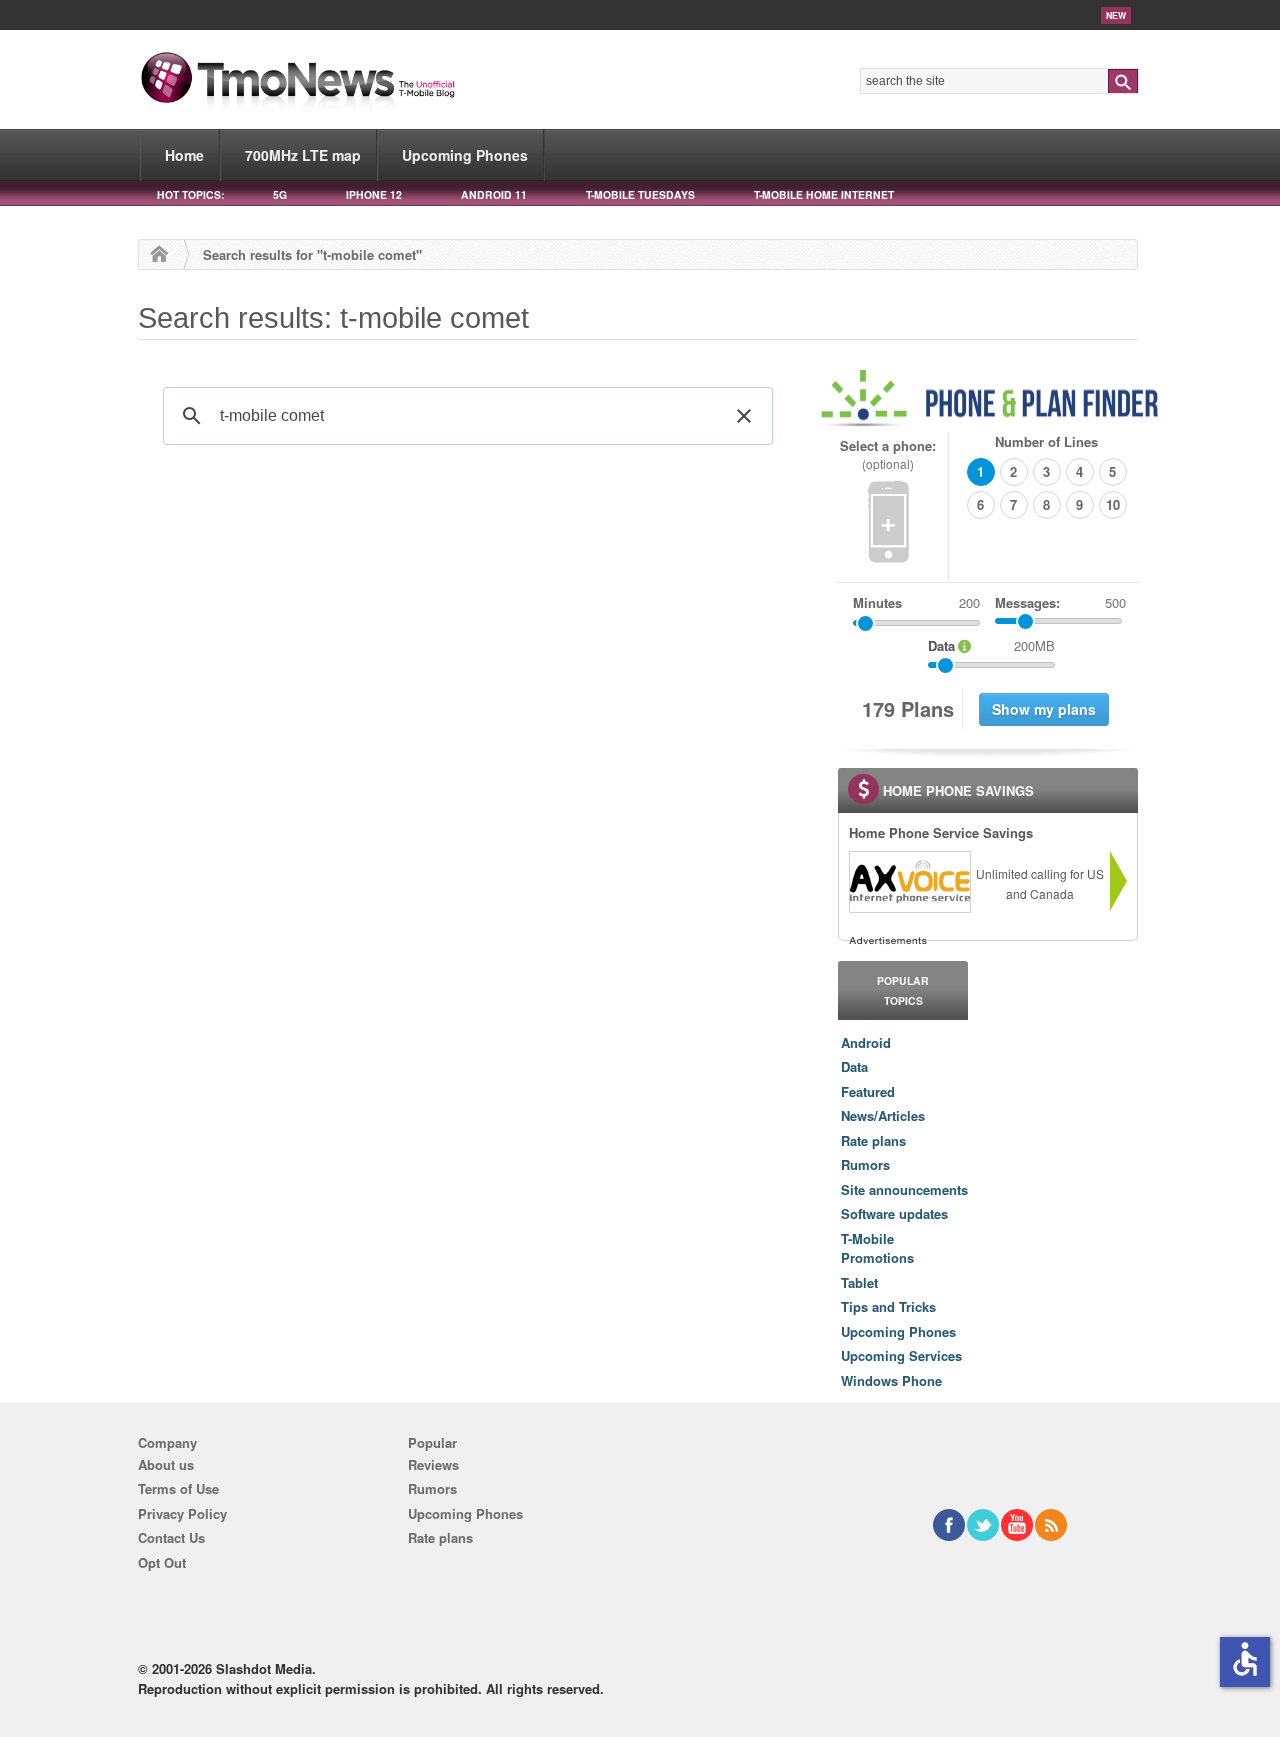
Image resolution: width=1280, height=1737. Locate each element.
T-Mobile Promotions (877, 1248)
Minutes (877, 602)
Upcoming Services (901, 1355)
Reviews (433, 1464)
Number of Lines (1046, 441)
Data (854, 1066)
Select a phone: (888, 454)
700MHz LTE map (303, 155)
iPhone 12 (374, 194)
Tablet (859, 1282)
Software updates (894, 1213)
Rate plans (873, 1140)
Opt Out (162, 1562)
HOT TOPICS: (190, 194)
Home (184, 155)
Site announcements (904, 1189)
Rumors (865, 1164)
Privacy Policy (182, 1513)
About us (166, 1464)
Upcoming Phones (465, 155)
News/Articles (883, 1115)
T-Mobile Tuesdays (640, 194)
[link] (909, 882)
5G (280, 194)
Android (866, 1042)
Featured (868, 1091)
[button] (744, 416)
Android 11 (494, 194)
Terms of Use (178, 1488)
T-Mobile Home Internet (824, 194)
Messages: (1060, 602)
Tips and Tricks (888, 1306)
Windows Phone (891, 1380)
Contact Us (171, 1537)
